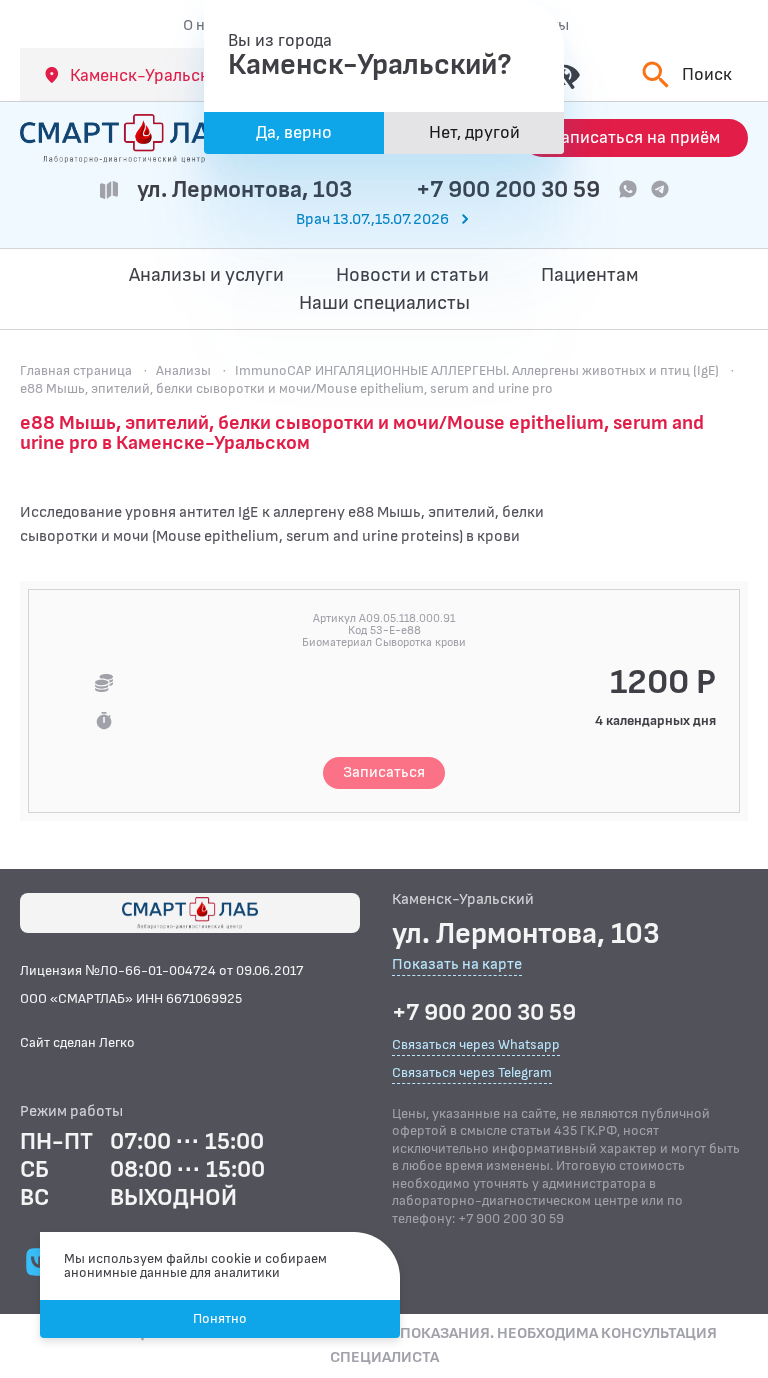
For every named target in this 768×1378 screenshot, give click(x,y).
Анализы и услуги (206, 275)
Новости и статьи (412, 275)
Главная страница (76, 370)
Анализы (183, 370)
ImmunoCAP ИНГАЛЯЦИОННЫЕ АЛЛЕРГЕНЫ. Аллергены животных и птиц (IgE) (477, 370)
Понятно (220, 1318)
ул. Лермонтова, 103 (244, 189)
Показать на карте (457, 965)
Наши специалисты (384, 303)
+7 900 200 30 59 (508, 189)
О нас (202, 25)
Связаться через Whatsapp (476, 1044)
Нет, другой (474, 132)
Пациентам (590, 275)
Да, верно (294, 132)
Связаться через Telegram (472, 1072)
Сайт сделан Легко (77, 1042)
